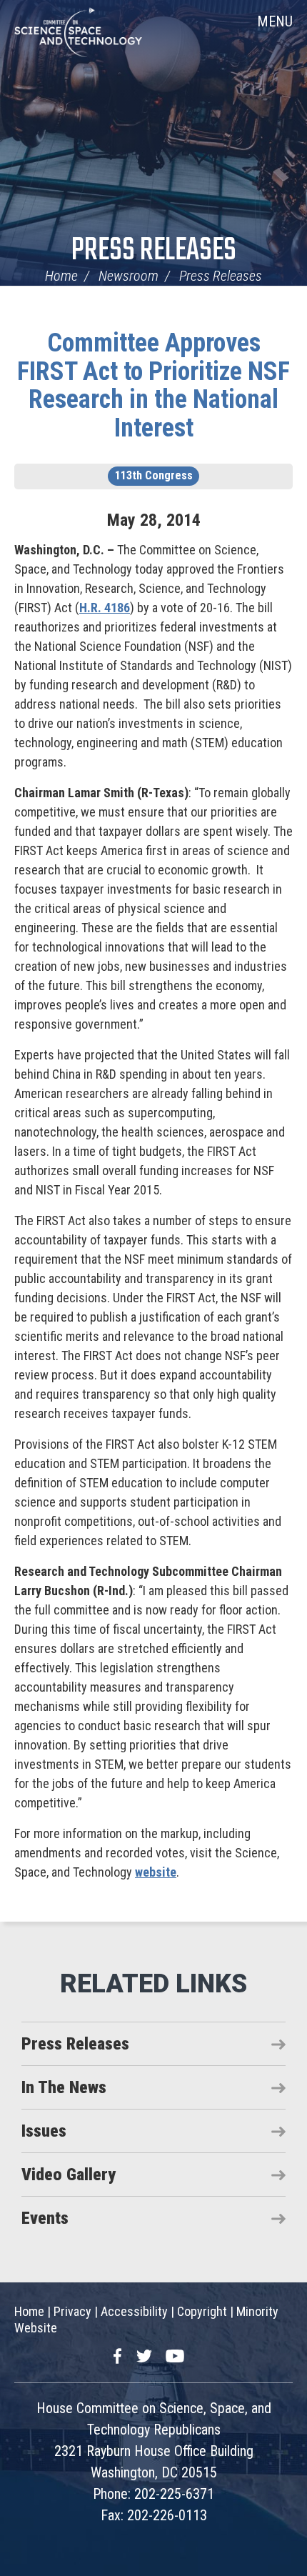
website (156, 1872)
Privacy (72, 2311)
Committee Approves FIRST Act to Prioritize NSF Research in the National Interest (153, 385)
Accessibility (134, 2311)
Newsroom (129, 276)
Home (61, 276)
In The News (64, 2087)
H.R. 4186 (105, 608)
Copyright (202, 2311)
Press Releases (154, 251)
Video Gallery (69, 2175)
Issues (44, 2131)
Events (45, 2218)
